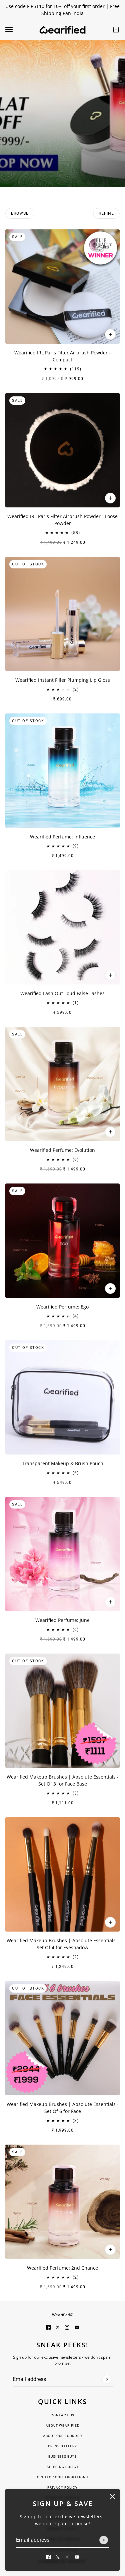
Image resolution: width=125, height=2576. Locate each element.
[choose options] (110, 975)
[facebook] (48, 2556)
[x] (58, 2556)
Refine (106, 213)
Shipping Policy (63, 2467)
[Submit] (104, 2540)
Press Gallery (62, 2446)
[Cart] (116, 30)
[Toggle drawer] (9, 30)
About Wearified (63, 2425)
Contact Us (62, 2415)
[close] (112, 2496)
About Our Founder (62, 2436)
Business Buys (62, 2456)
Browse (20, 213)
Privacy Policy (62, 2487)
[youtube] (77, 2556)
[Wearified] (62, 30)
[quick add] (110, 334)
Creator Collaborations (62, 2477)
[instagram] (67, 2556)
